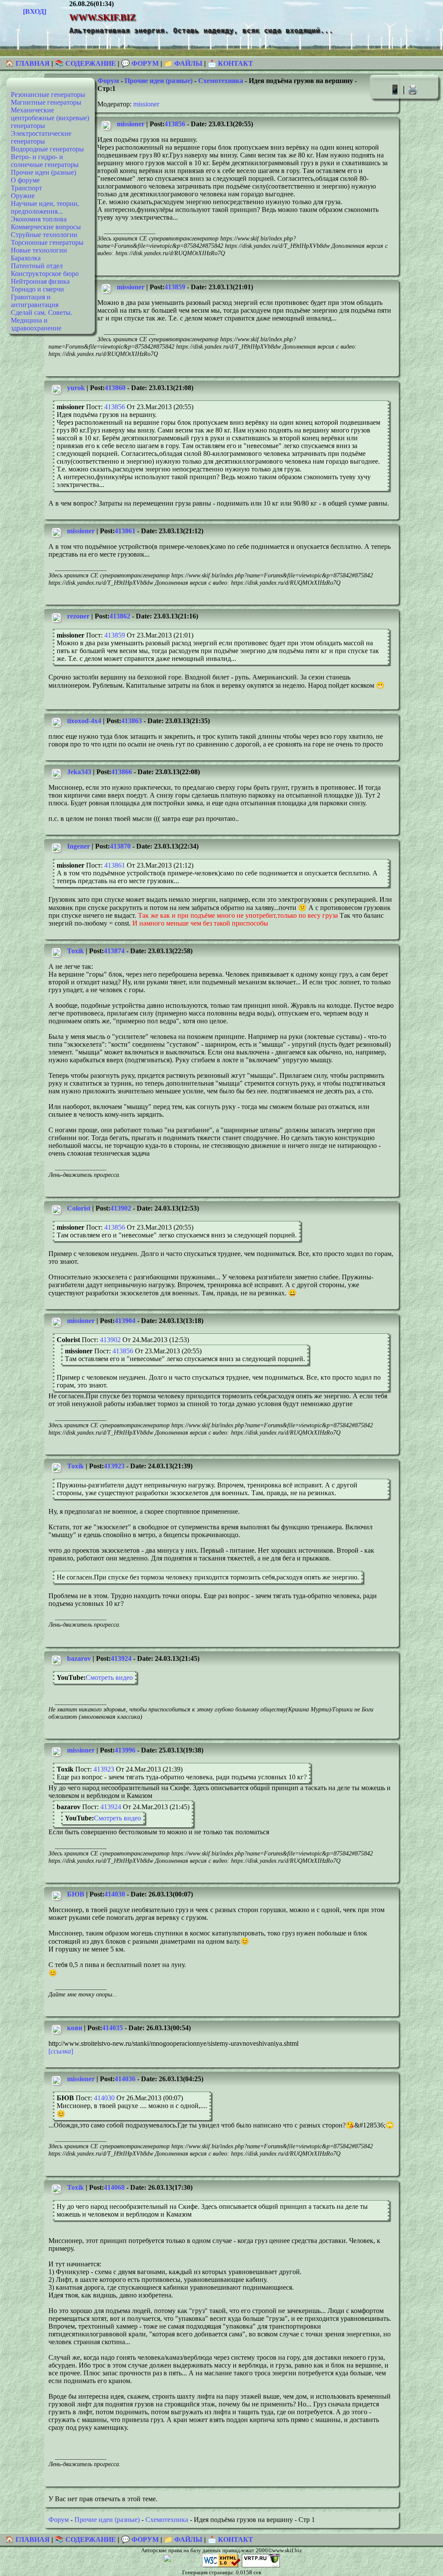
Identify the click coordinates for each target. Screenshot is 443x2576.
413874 (114, 951)
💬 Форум (140, 63)
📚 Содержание (85, 63)
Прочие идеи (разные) (43, 172)
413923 (114, 1466)
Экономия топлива (39, 219)
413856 (175, 124)
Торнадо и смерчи (37, 289)
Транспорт (26, 188)
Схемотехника (221, 81)
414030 (115, 1894)
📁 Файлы (183, 63)
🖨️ (413, 89)
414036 (125, 2079)
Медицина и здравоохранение (36, 324)
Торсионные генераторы (47, 242)
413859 (175, 287)
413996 (125, 1750)
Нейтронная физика (40, 281)
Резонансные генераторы (48, 95)
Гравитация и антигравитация (35, 301)
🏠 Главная (28, 63)
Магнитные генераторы (46, 102)
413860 (115, 388)
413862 (120, 616)
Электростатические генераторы (41, 137)
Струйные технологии (44, 235)
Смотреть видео (109, 1677)
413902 (121, 1208)
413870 (120, 846)
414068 (114, 2187)
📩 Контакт (230, 63)
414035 (112, 2028)
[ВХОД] (35, 11)
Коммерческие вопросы (46, 227)
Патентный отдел (37, 266)
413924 (121, 1658)
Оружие (23, 196)
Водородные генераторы (47, 149)
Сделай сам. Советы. (42, 312)
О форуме (25, 180)
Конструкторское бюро (45, 274)
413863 (132, 721)
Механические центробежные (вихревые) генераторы (50, 118)
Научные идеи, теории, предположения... (45, 207)
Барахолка (26, 258)
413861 (125, 531)
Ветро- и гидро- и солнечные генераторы (45, 161)
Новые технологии (39, 250)
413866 (122, 772)
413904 (125, 1321)
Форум (108, 81)
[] (61, 2051)
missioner (146, 104)
